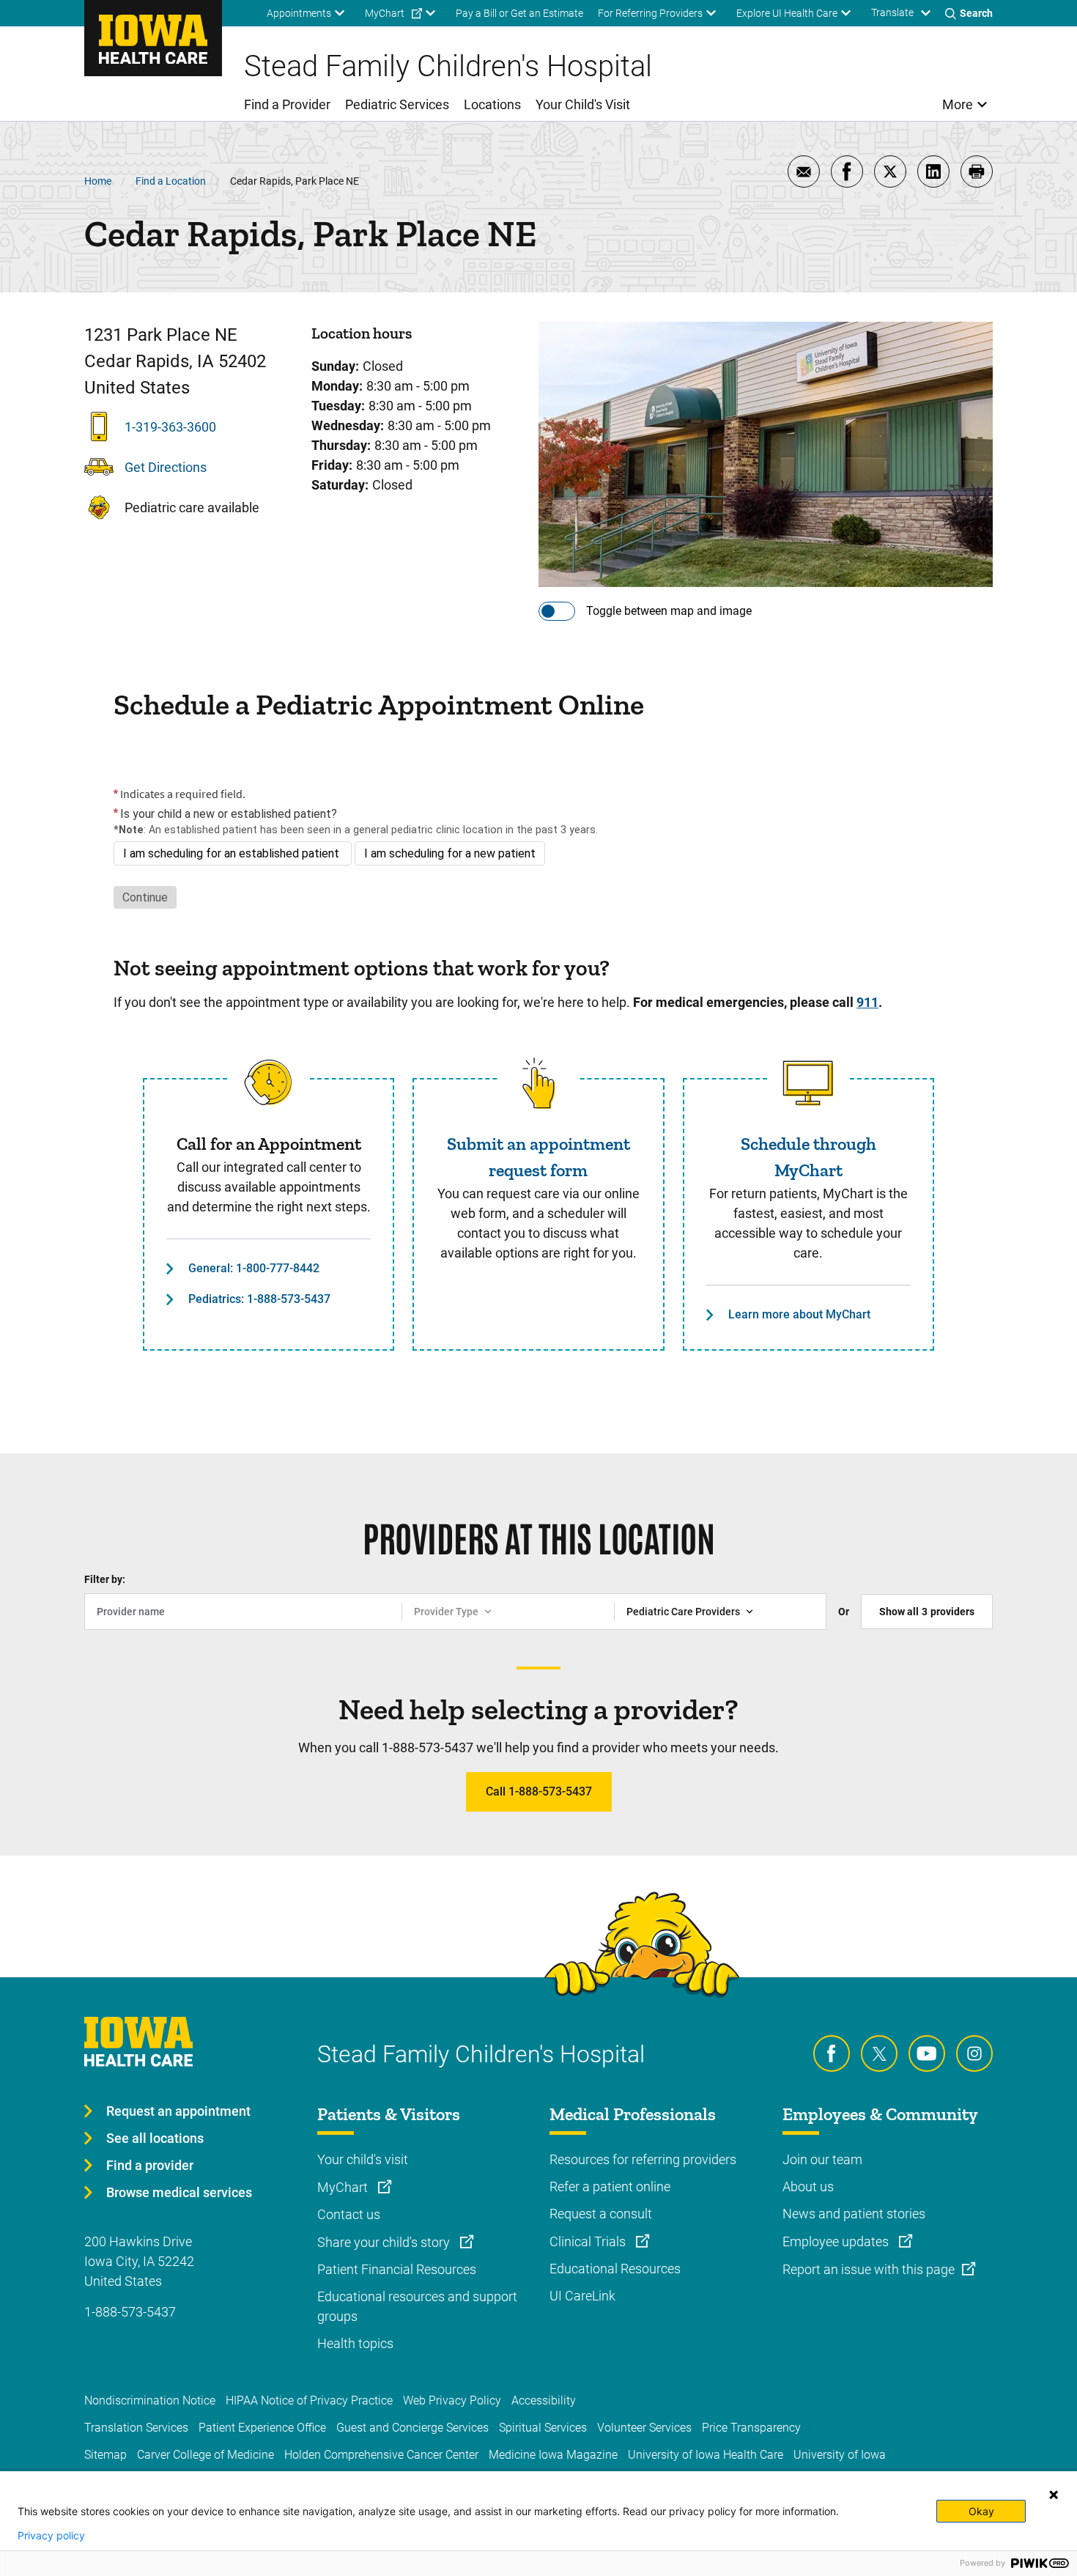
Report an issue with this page (869, 2269)
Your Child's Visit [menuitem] (583, 104)
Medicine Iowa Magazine (553, 2455)
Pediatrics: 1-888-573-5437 (259, 1299)
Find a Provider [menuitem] (287, 104)
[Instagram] (974, 2053)
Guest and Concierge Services (412, 2428)
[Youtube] (927, 2053)
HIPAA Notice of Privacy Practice (309, 2400)
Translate (892, 12)
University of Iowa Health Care (706, 2455)
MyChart (344, 2187)
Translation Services (136, 2428)
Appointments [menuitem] (299, 13)
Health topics (355, 2343)
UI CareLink (582, 2296)
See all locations (155, 2138)
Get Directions (166, 467)
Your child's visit (363, 2159)
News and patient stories (854, 2214)
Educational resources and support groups (417, 2306)
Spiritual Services (543, 2428)
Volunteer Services (644, 2428)
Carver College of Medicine (206, 2455)
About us (808, 2186)
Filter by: (105, 1579)
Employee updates (837, 2241)
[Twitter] (879, 2053)
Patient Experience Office (262, 2428)
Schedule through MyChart (808, 1157)
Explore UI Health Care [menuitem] (787, 13)
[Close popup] (1054, 2495)
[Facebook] (832, 2053)
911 (867, 1002)
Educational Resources (615, 2269)
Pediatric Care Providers (683, 1612)
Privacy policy (51, 2536)
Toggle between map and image (669, 611)
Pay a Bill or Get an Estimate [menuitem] (519, 13)
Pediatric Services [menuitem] (397, 104)
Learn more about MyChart (799, 1314)
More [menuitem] (958, 104)
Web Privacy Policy (452, 2400)
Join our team (822, 2159)
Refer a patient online (610, 2186)
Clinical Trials (589, 2241)
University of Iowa (840, 2455)
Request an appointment (178, 2111)
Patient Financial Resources (397, 2269)
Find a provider (150, 2165)
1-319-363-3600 (170, 427)
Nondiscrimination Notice (150, 2400)
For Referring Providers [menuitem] (650, 13)
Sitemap (106, 2455)
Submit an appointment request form (538, 1157)
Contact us (349, 2214)
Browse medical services (179, 2192)
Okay (981, 2511)
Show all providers (927, 1612)
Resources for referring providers (643, 2159)
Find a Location (171, 181)
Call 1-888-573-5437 (539, 1791)
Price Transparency (751, 2428)
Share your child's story (385, 2242)
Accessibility (544, 2400)
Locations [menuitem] (492, 104)
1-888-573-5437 (130, 2312)
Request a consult (601, 2214)
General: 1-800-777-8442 (254, 1268)
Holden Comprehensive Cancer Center (381, 2455)
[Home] (153, 38)
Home (98, 181)
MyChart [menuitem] (385, 13)
